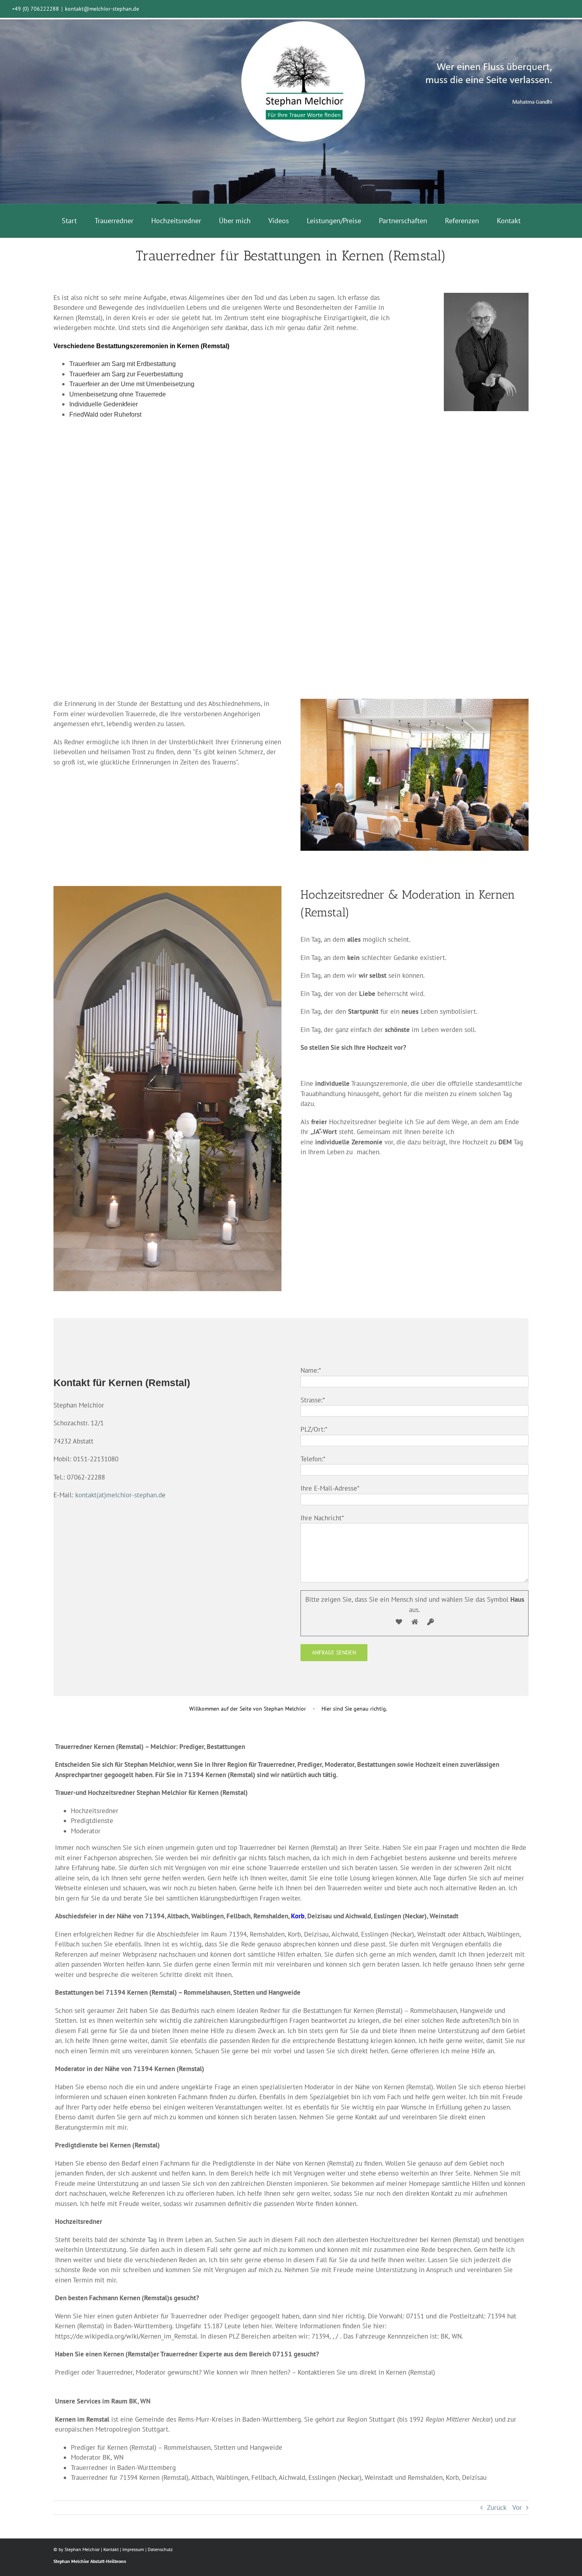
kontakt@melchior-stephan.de (102, 9)
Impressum (133, 2549)
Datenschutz (160, 2549)
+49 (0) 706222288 (35, 9)
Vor (517, 2508)
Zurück (497, 2508)
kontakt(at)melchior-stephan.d (119, 1495)
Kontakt (111, 2549)
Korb (298, 1916)
